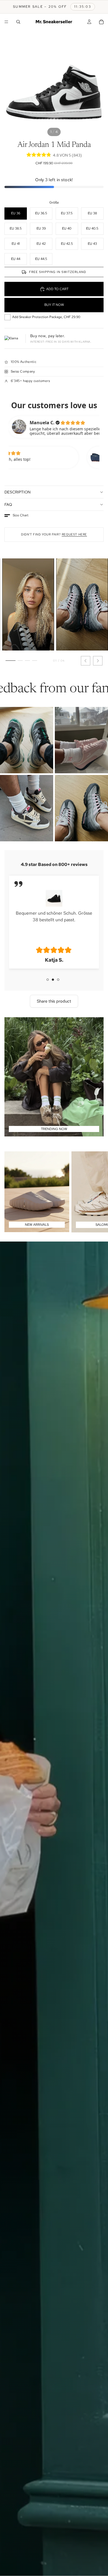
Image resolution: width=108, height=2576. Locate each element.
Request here (74, 534)
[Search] (18, 22)
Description (17, 492)
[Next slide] (97, 1192)
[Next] (98, 661)
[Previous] (86, 661)
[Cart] (101, 22)
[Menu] (6, 22)
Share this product (54, 1001)
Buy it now (54, 305)
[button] (16, 516)
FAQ (8, 504)
